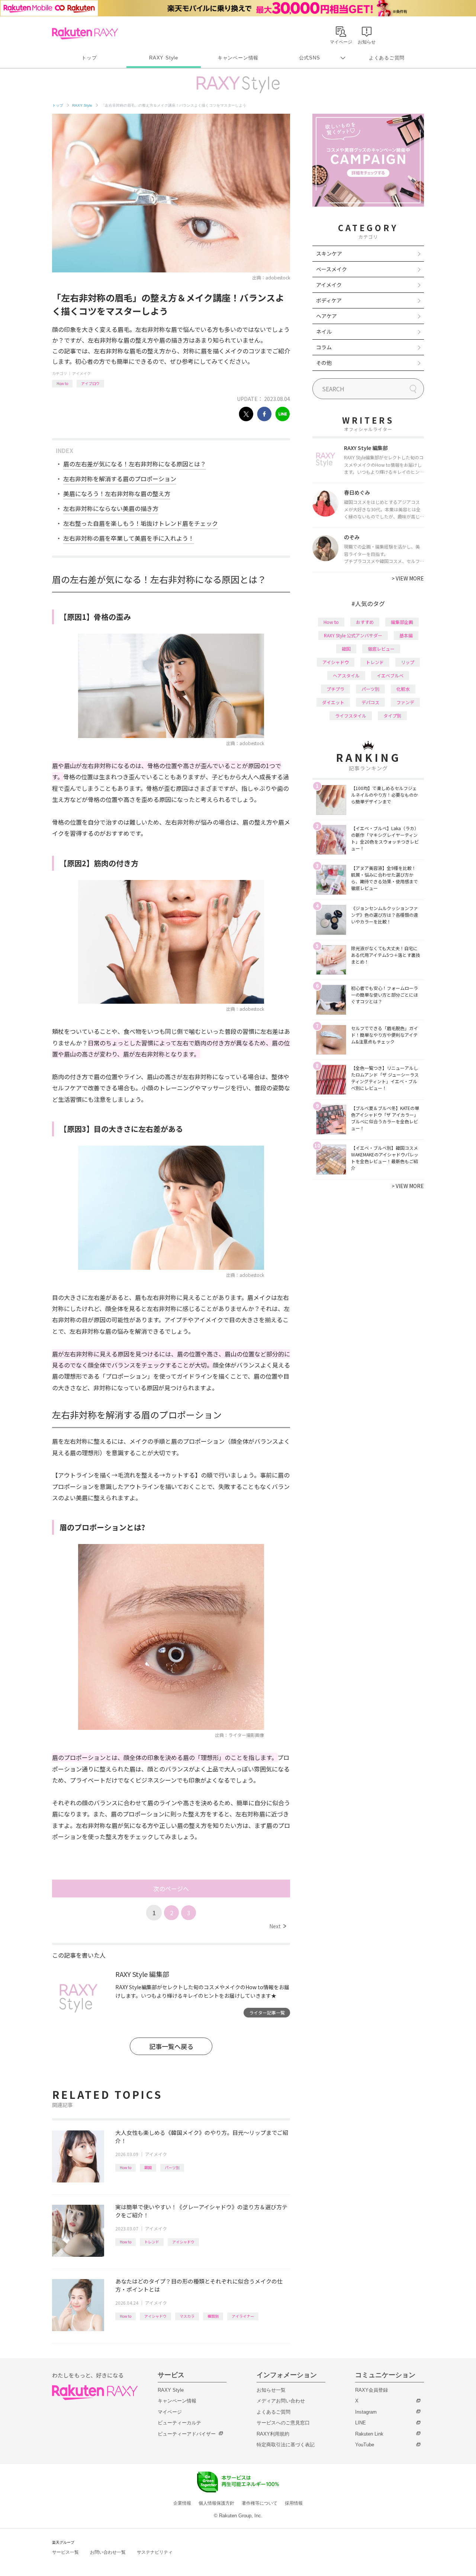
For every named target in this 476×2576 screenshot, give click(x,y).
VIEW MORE (408, 578)
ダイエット (333, 702)
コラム (324, 347)
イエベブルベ (390, 675)
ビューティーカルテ (179, 2423)
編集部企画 (402, 622)
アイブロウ (90, 383)
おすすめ (365, 622)
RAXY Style (164, 58)
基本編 (406, 635)
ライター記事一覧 (267, 2012)
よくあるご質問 (387, 58)
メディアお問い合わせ (281, 2401)
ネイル (324, 331)
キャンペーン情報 (238, 58)
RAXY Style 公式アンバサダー (353, 635)
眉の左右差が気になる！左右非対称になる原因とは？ (135, 464)
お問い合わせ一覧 (108, 2552)
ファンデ (405, 702)
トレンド (152, 2242)
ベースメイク (332, 269)
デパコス (370, 702)
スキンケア (329, 253)
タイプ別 (392, 716)
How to (62, 383)
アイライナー (243, 2316)
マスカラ (187, 2316)
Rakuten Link (369, 2434)
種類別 (213, 2316)
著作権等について (260, 2503)
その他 (324, 363)
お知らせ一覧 (271, 2390)
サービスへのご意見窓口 (283, 2423)
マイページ (170, 2412)
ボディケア (329, 300)
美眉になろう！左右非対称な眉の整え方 (117, 493)
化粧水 (403, 689)
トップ (89, 58)
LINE (361, 2423)
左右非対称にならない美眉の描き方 (111, 508)
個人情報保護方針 (216, 2503)
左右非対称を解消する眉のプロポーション (120, 479)
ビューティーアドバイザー (187, 2434)
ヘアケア (327, 316)
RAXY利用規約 (273, 2434)
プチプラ (335, 689)
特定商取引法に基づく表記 (286, 2445)
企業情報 (182, 2503)
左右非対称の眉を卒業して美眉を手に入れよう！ (129, 538)
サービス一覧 (65, 2552)
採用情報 (294, 2503)
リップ (408, 662)
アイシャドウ (183, 2242)
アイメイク (81, 373)
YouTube (365, 2445)
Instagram (366, 2412)
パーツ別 (172, 2167)
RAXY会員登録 (372, 2390)
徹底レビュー (381, 649)
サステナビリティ (155, 2552)
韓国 (148, 2167)
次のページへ (171, 1889)
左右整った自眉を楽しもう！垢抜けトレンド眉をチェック (141, 523)
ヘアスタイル (346, 675)
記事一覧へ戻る (171, 2046)
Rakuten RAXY (85, 33)
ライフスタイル (351, 716)
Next (278, 1926)
